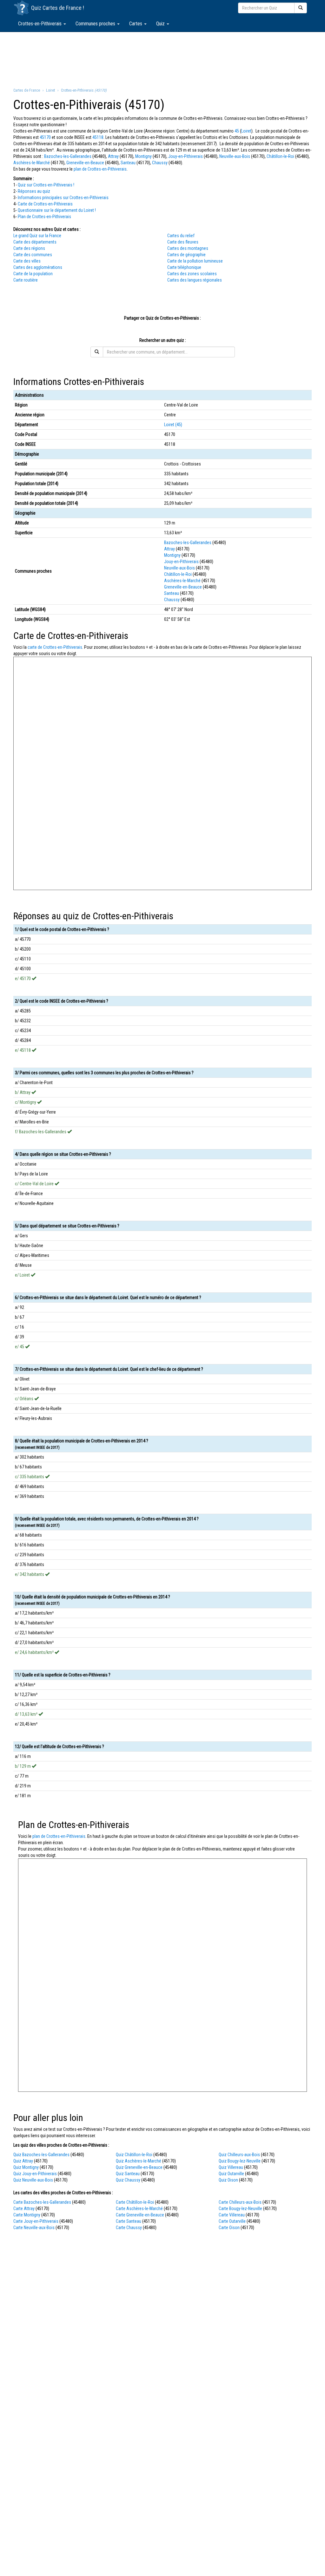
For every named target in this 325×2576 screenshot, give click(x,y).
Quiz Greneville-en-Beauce (139, 2167)
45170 (45, 137)
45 (237, 131)
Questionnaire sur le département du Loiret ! (57, 210)
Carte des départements (35, 242)
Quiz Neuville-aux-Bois (33, 2180)
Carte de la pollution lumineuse (195, 261)
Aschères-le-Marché (32, 163)
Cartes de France (62, 8)
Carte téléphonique (184, 267)
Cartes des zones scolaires (192, 274)
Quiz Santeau (128, 2174)
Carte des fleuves (183, 242)
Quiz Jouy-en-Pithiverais (35, 2174)
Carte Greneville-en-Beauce (140, 2215)
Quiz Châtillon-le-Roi (134, 2155)
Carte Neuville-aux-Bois (34, 2228)
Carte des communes (33, 255)
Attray (113, 156)
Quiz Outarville (231, 2174)
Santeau (128, 163)
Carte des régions (29, 248)
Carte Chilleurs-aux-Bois (240, 2202)
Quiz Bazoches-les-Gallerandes (41, 2155)
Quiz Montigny (26, 2167)
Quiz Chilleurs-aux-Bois (239, 2155)
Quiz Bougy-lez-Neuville (240, 2161)
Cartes (136, 24)
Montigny (143, 156)
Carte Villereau (232, 2215)
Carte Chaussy (129, 2228)
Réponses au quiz (34, 191)
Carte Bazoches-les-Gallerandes (42, 2202)
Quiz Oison (228, 2180)
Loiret (246, 131)
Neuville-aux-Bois (235, 156)
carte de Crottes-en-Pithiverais (55, 647)
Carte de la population (33, 274)
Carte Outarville (232, 2221)
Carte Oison (229, 2228)
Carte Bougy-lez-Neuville (240, 2208)
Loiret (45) (173, 425)
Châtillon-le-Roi (280, 156)
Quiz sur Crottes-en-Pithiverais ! (46, 185)
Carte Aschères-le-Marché (139, 2208)
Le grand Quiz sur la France (37, 236)
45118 (98, 137)
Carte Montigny (27, 2215)
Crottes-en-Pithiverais (40, 24)
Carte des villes (27, 261)
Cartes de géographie (186, 255)
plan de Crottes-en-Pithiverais (100, 169)
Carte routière (26, 280)
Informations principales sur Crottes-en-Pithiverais (63, 198)
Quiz (161, 24)
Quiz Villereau (231, 2167)
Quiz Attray (23, 2161)
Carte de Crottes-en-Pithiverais (45, 204)
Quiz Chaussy (128, 2180)
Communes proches (96, 24)
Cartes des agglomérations (38, 267)
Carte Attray (24, 2208)
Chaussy (160, 163)
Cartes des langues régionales (195, 280)
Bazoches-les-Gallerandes (68, 156)
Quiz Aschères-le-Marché (139, 2161)
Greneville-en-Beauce (85, 163)
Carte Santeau (129, 2221)
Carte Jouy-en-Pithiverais (36, 2221)
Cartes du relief (181, 236)
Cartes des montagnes (188, 248)
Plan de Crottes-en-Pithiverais (44, 217)
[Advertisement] (162, 59)
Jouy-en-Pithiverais (186, 156)
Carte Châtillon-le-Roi (135, 2202)
